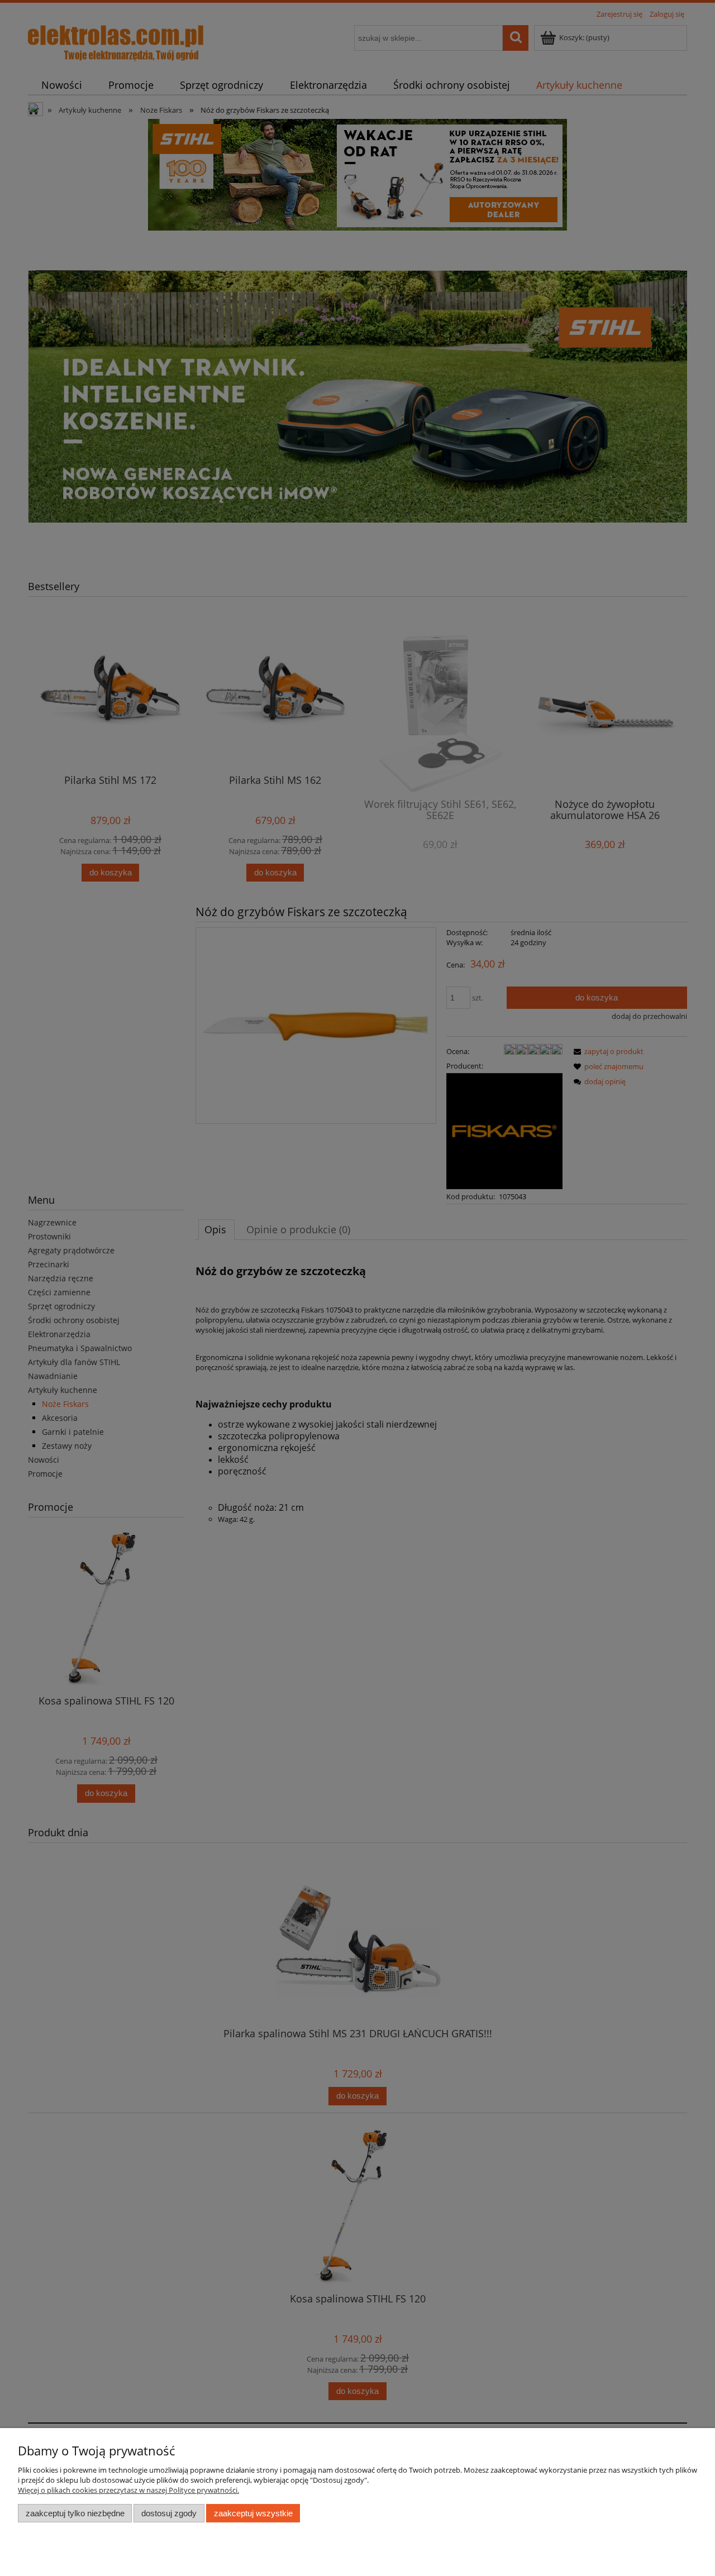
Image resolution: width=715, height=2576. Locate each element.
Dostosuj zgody (169, 2513)
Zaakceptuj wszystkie (253, 2513)
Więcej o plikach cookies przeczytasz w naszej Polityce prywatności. (128, 2490)
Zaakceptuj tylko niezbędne (75, 2513)
